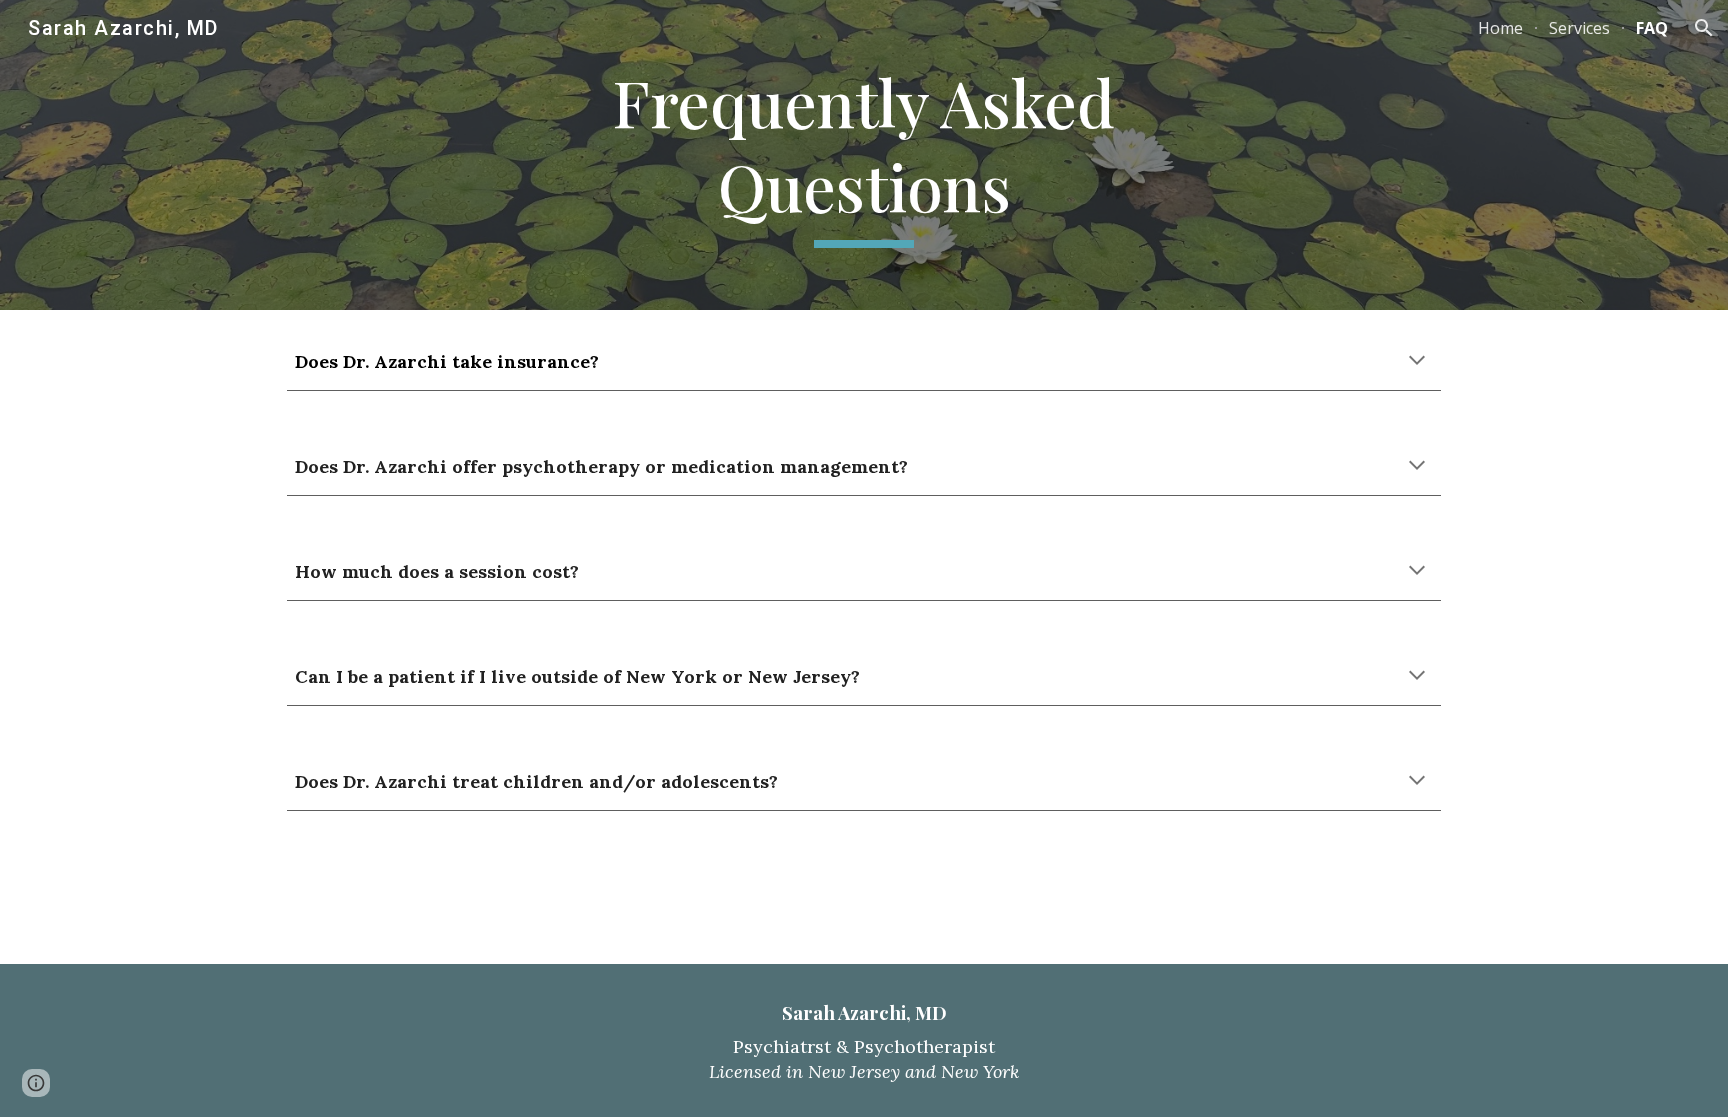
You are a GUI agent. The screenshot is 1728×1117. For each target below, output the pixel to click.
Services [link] (1579, 28)
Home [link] (1500, 28)
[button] (1704, 28)
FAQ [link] (1652, 28)
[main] (864, 154)
